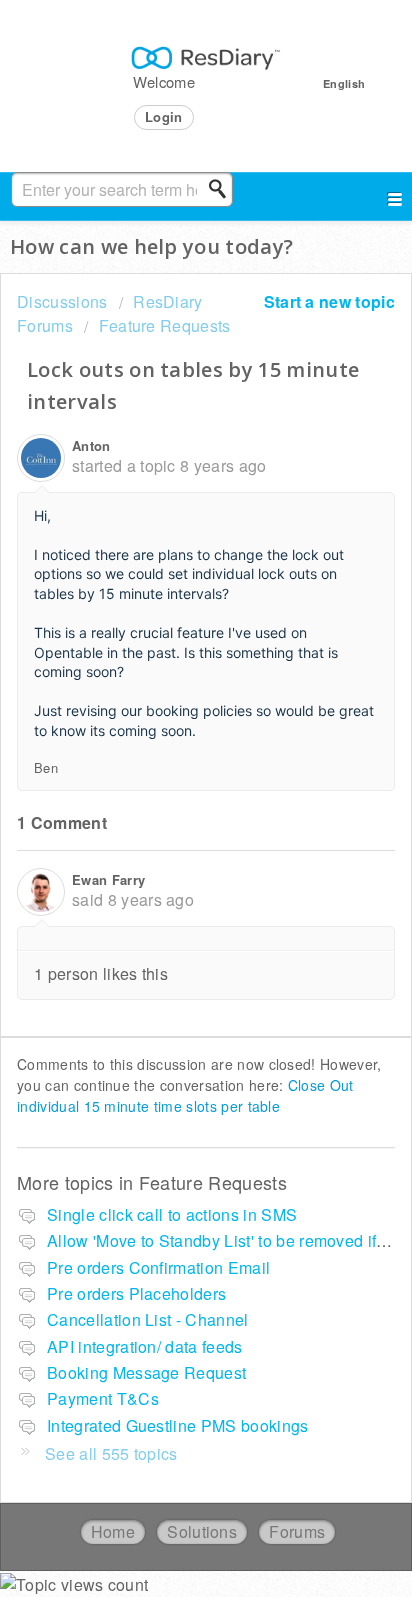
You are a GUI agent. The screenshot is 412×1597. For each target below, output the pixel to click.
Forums (297, 1531)
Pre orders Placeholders (136, 1293)
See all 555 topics (111, 1453)
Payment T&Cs (103, 1398)
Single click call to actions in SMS (172, 1214)
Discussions (62, 301)
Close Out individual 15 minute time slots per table (185, 1095)
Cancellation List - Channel (148, 1319)
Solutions (202, 1531)
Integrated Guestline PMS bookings (178, 1425)
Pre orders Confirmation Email (158, 1267)
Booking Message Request (146, 1372)
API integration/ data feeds (145, 1346)
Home (113, 1531)
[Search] (223, 189)
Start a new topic (329, 301)
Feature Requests (164, 325)
